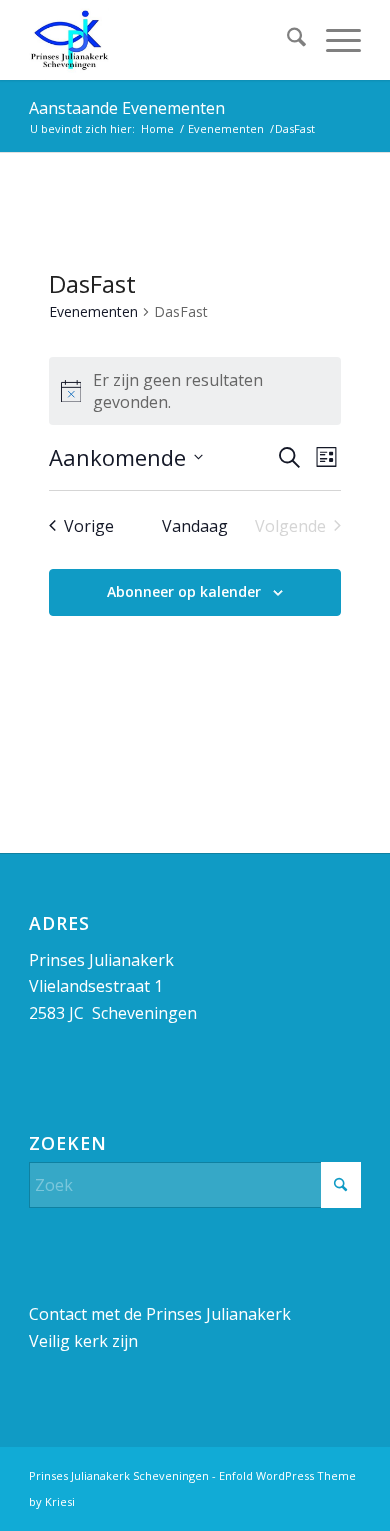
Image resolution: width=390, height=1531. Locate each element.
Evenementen (93, 311)
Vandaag (195, 526)
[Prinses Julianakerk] (161, 40)
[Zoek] (286, 40)
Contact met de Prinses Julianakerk (160, 1314)
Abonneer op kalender (184, 591)
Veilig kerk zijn (83, 1341)
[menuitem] (286, 40)
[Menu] (333, 40)
